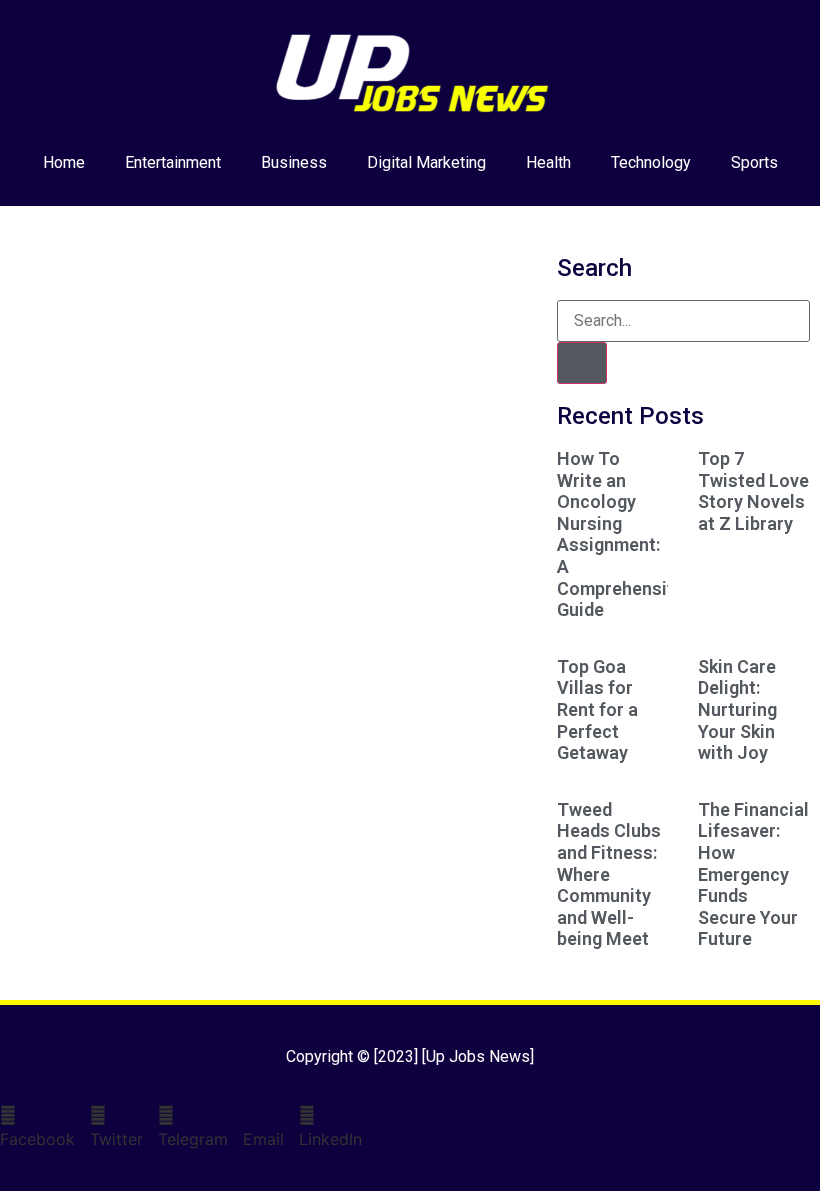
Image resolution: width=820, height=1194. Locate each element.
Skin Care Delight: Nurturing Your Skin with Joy (737, 709)
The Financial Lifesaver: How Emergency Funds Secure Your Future (753, 874)
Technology (651, 162)
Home (64, 162)
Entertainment (173, 162)
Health (548, 162)
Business (294, 162)
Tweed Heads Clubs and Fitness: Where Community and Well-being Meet (609, 874)
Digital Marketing (426, 162)
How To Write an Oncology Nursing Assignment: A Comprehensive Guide (621, 534)
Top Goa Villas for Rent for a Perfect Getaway (597, 709)
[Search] (582, 363)
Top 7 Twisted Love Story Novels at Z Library (753, 491)
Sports (754, 162)
